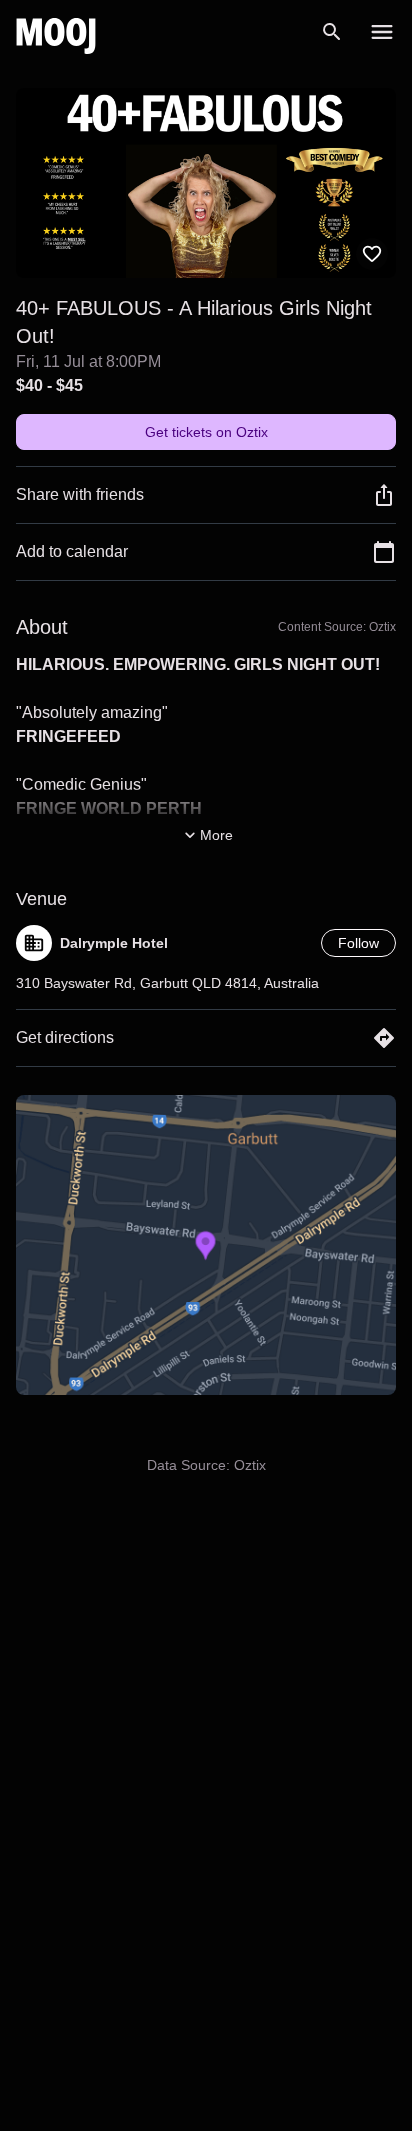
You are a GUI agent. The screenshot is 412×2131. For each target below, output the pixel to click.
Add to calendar (72, 551)
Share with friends (80, 494)
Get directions (65, 1037)
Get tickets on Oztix (206, 432)
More (216, 835)
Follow (358, 943)
